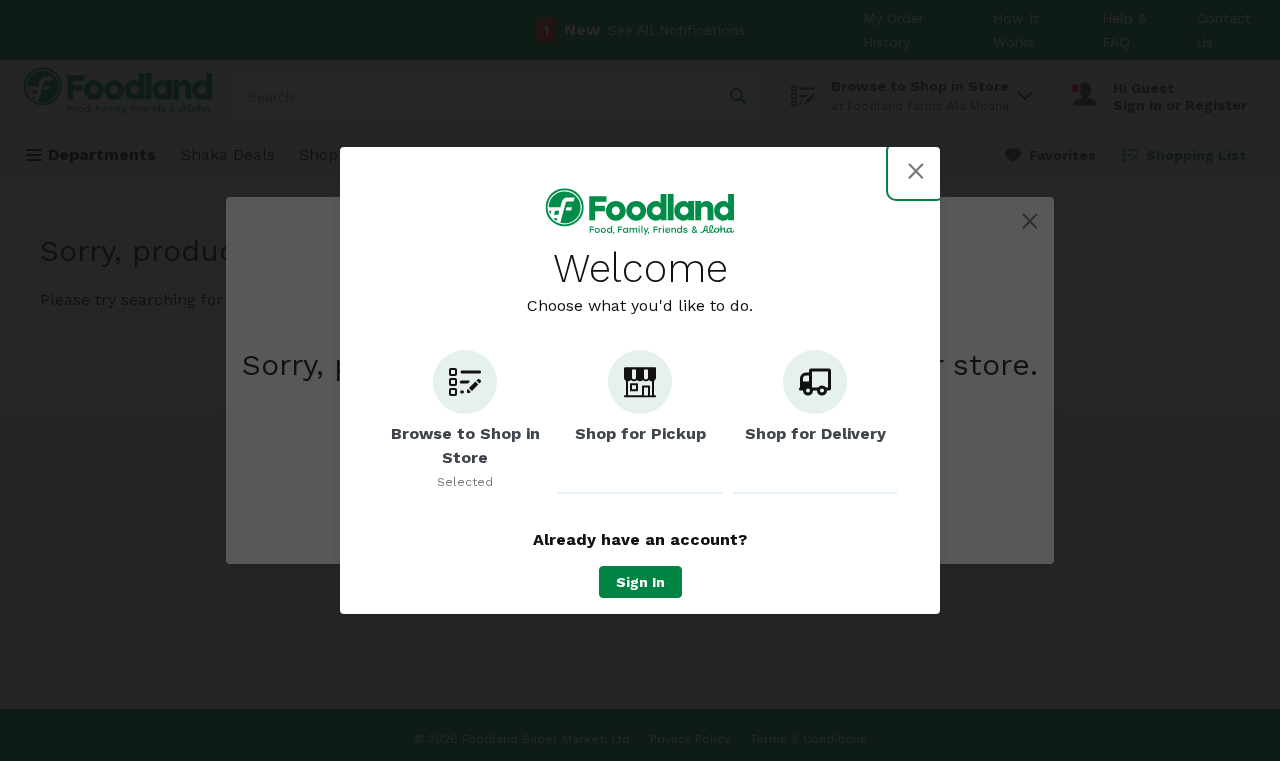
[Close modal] (916, 171)
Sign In (640, 582)
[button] (465, 422)
